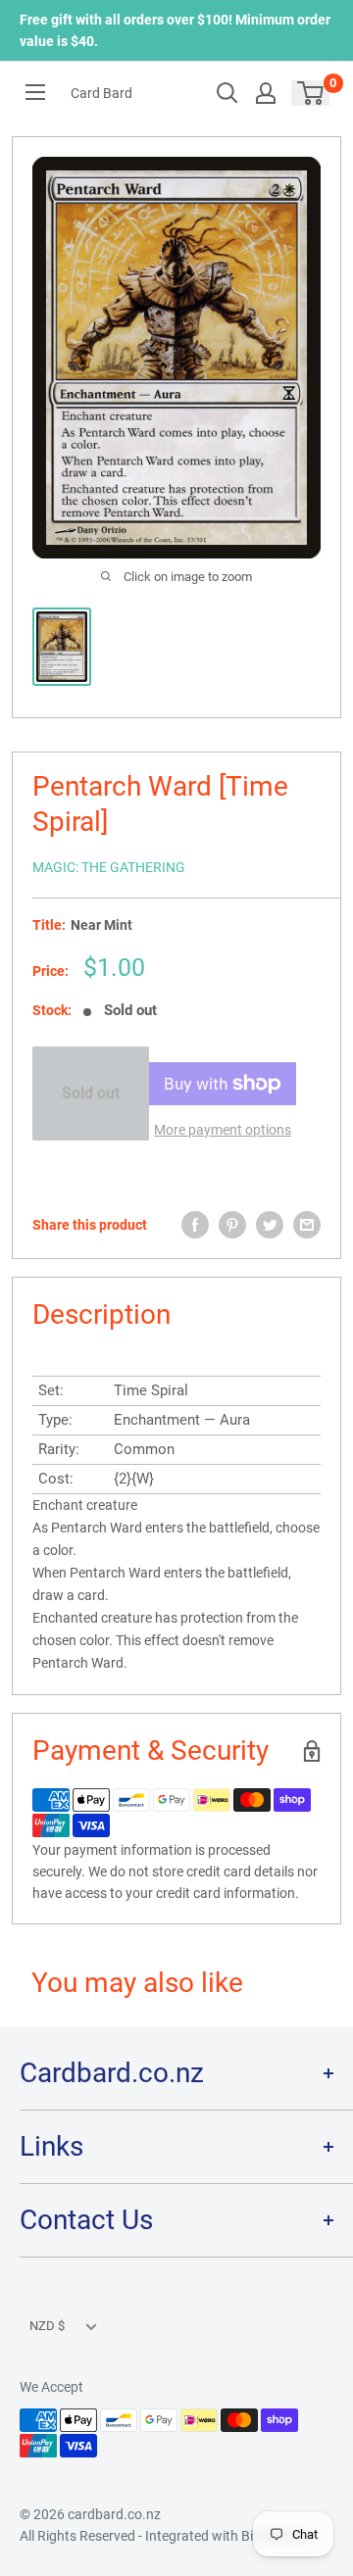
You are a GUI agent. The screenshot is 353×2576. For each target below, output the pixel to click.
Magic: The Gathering (109, 867)
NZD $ (47, 2326)
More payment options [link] (223, 1130)
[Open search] (227, 93)
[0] (311, 93)
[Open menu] (35, 92)
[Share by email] (307, 1225)
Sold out (91, 1093)
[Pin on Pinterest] (232, 1225)
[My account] (266, 93)
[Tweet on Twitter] (270, 1225)
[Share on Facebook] (195, 1225)
